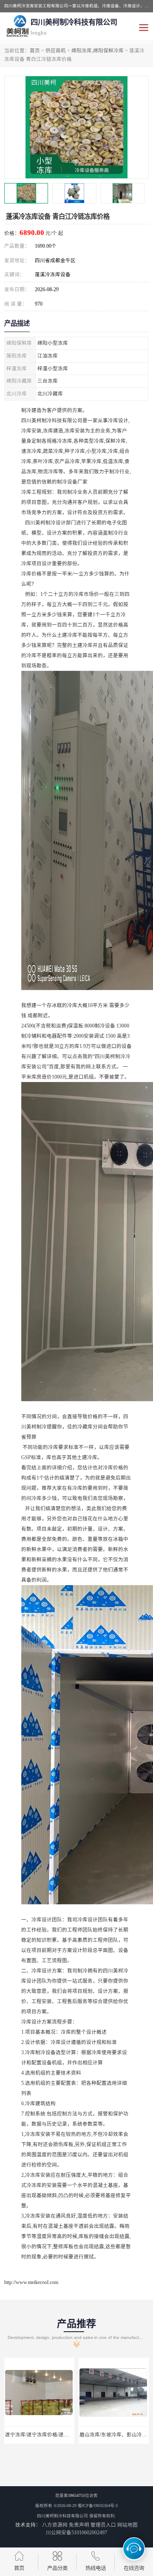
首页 (35, 51)
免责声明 (79, 2525)
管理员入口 (103, 2525)
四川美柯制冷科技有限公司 (62, 2516)
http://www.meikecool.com (31, 2282)
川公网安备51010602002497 (76, 2533)
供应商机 (56, 51)
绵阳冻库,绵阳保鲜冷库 (98, 51)
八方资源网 (55, 2525)
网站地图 (127, 2525)
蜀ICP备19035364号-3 (98, 2506)
